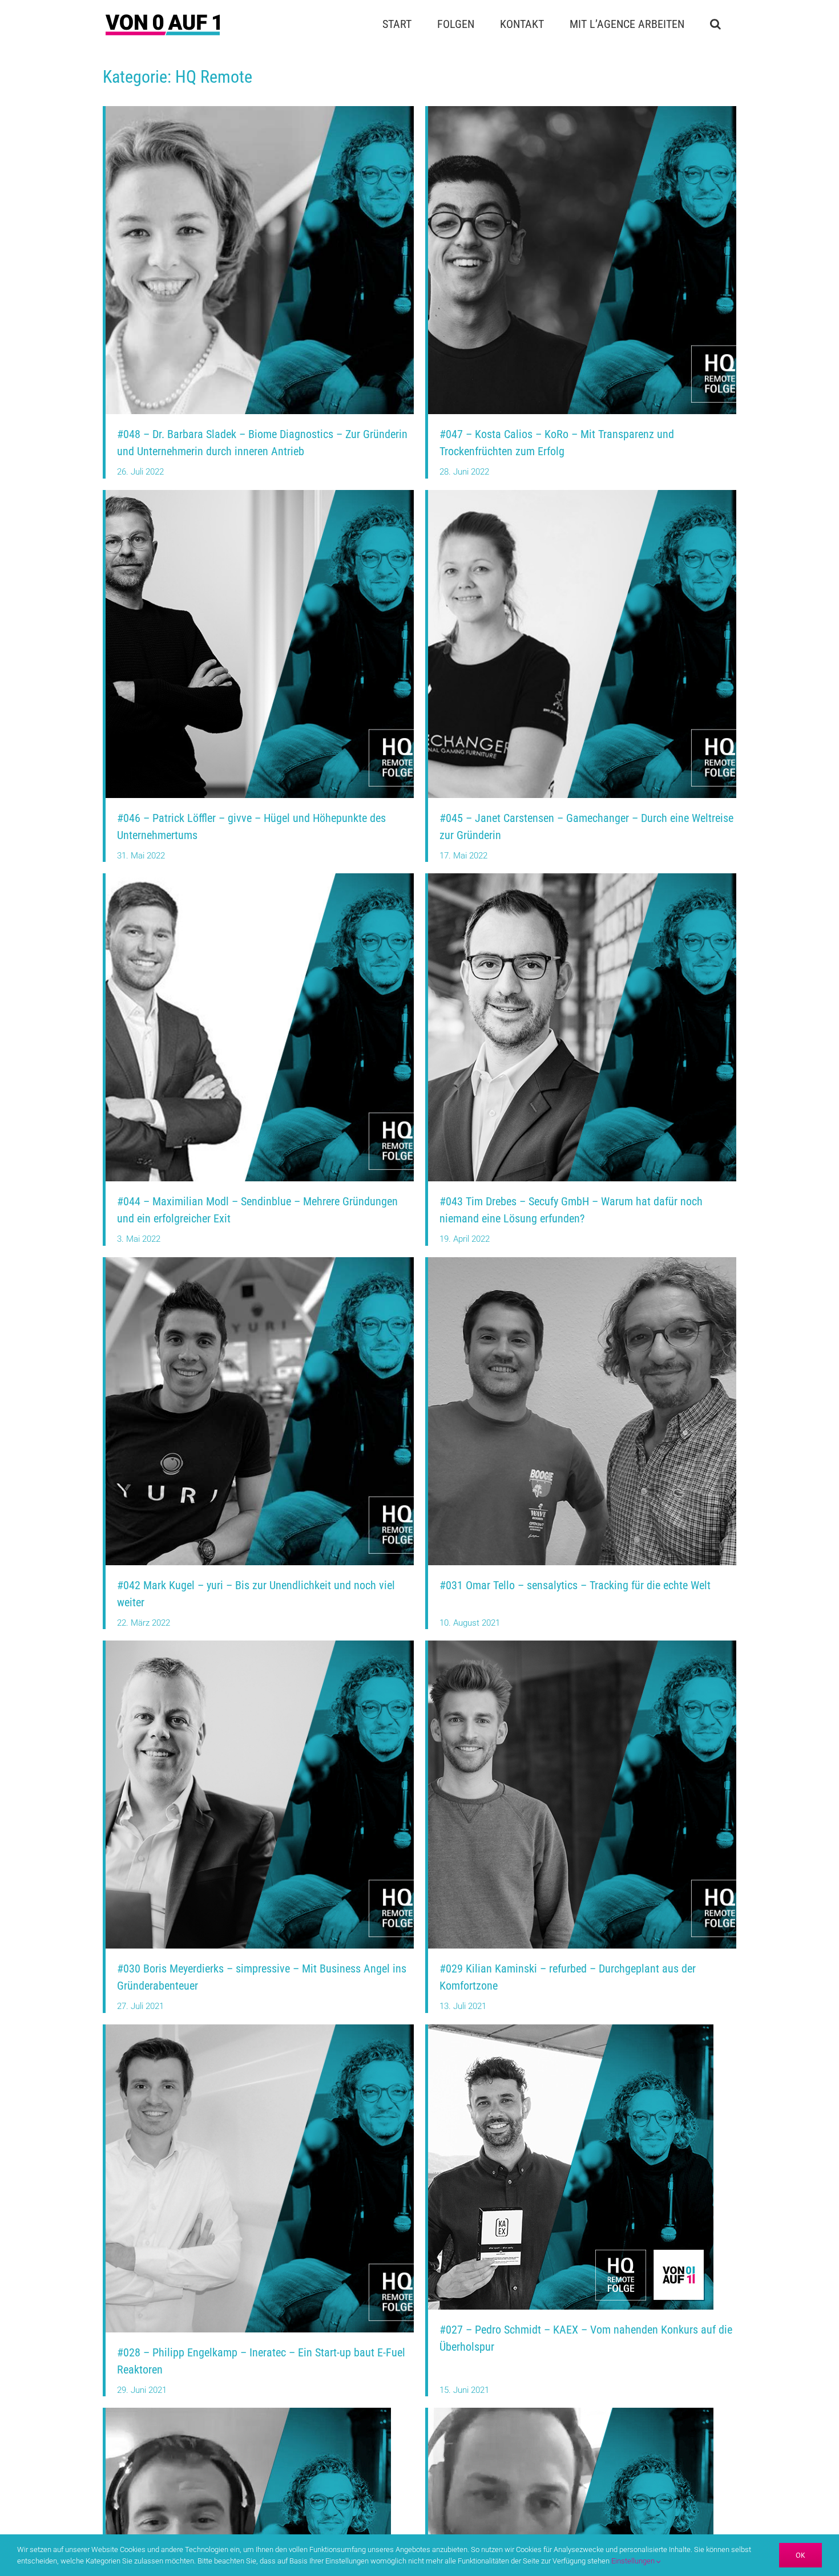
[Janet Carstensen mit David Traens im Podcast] (582, 494)
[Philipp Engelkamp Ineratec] (260, 2028)
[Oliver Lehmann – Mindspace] (571, 2412)
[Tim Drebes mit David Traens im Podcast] (582, 877)
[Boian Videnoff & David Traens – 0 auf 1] (248, 2412)
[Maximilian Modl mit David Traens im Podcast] (260, 877)
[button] (715, 24)
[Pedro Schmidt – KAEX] (571, 2028)
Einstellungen (634, 2561)
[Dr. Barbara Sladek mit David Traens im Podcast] (260, 110)
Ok (800, 2555)
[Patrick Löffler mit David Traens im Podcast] (260, 494)
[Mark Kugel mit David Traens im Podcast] (260, 1261)
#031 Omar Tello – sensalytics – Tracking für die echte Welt (575, 1585)
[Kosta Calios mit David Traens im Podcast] (582, 110)
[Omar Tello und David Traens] (582, 1261)
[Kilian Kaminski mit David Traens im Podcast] (582, 1645)
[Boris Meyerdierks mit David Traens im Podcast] (260, 1645)
